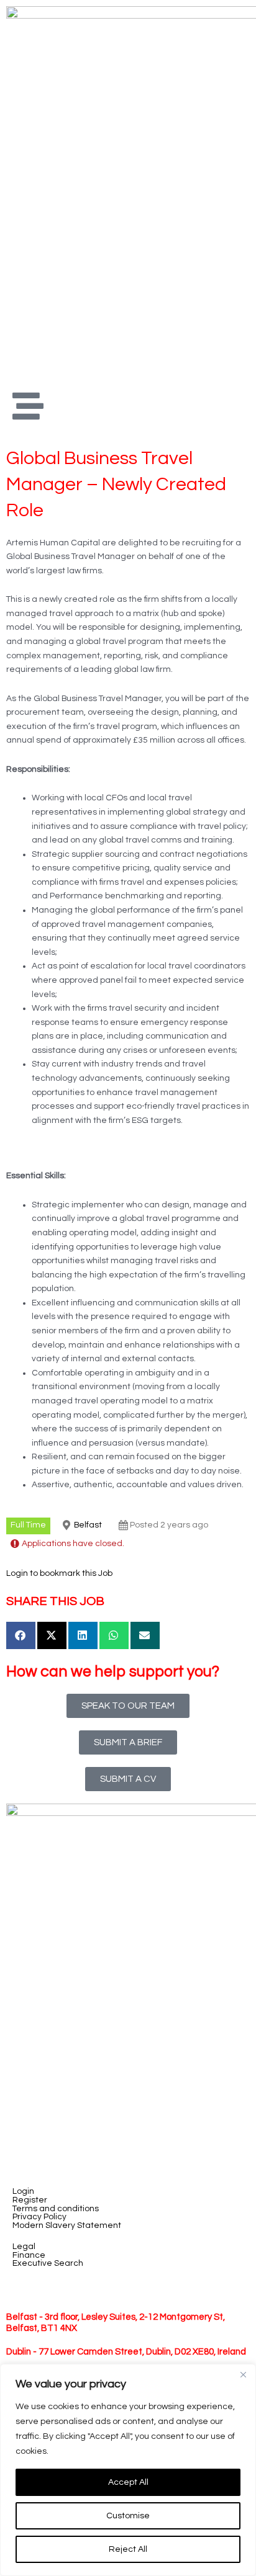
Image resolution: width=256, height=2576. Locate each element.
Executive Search (48, 2264)
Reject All (128, 2549)
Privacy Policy (39, 2217)
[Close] (243, 2374)
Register (30, 2200)
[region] (128, 2470)
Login (23, 2192)
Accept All (128, 2482)
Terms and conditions (56, 2209)
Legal (24, 2247)
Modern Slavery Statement (67, 2226)
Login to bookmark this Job (59, 1573)
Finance (29, 2256)
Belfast (88, 1525)
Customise (128, 2516)
